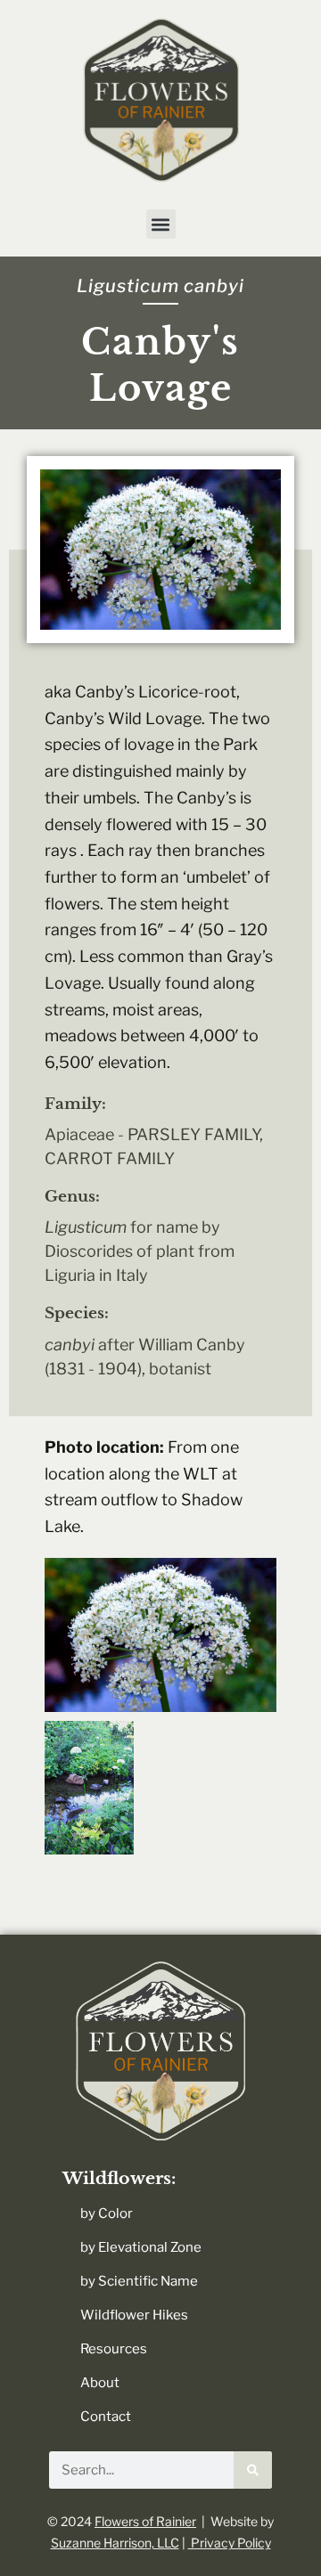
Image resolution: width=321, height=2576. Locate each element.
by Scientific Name (139, 2281)
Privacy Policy (230, 2543)
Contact (106, 2417)
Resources (114, 2349)
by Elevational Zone (141, 2247)
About (100, 2383)
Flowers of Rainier (145, 2521)
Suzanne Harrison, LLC (115, 2543)
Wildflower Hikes (134, 2315)
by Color (107, 2213)
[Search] (253, 2470)
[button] (161, 224)
